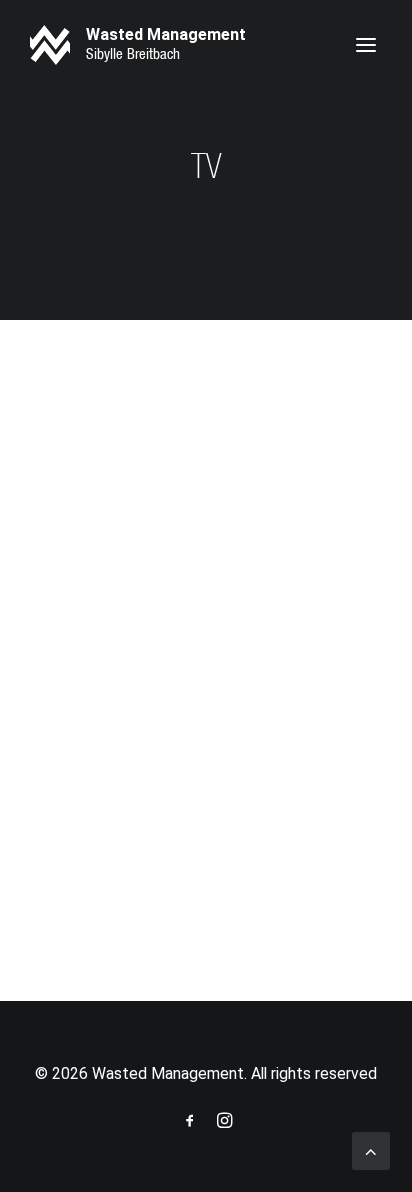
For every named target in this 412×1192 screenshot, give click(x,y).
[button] (366, 44)
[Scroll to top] (371, 1149)
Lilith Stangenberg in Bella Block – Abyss (184, 682)
